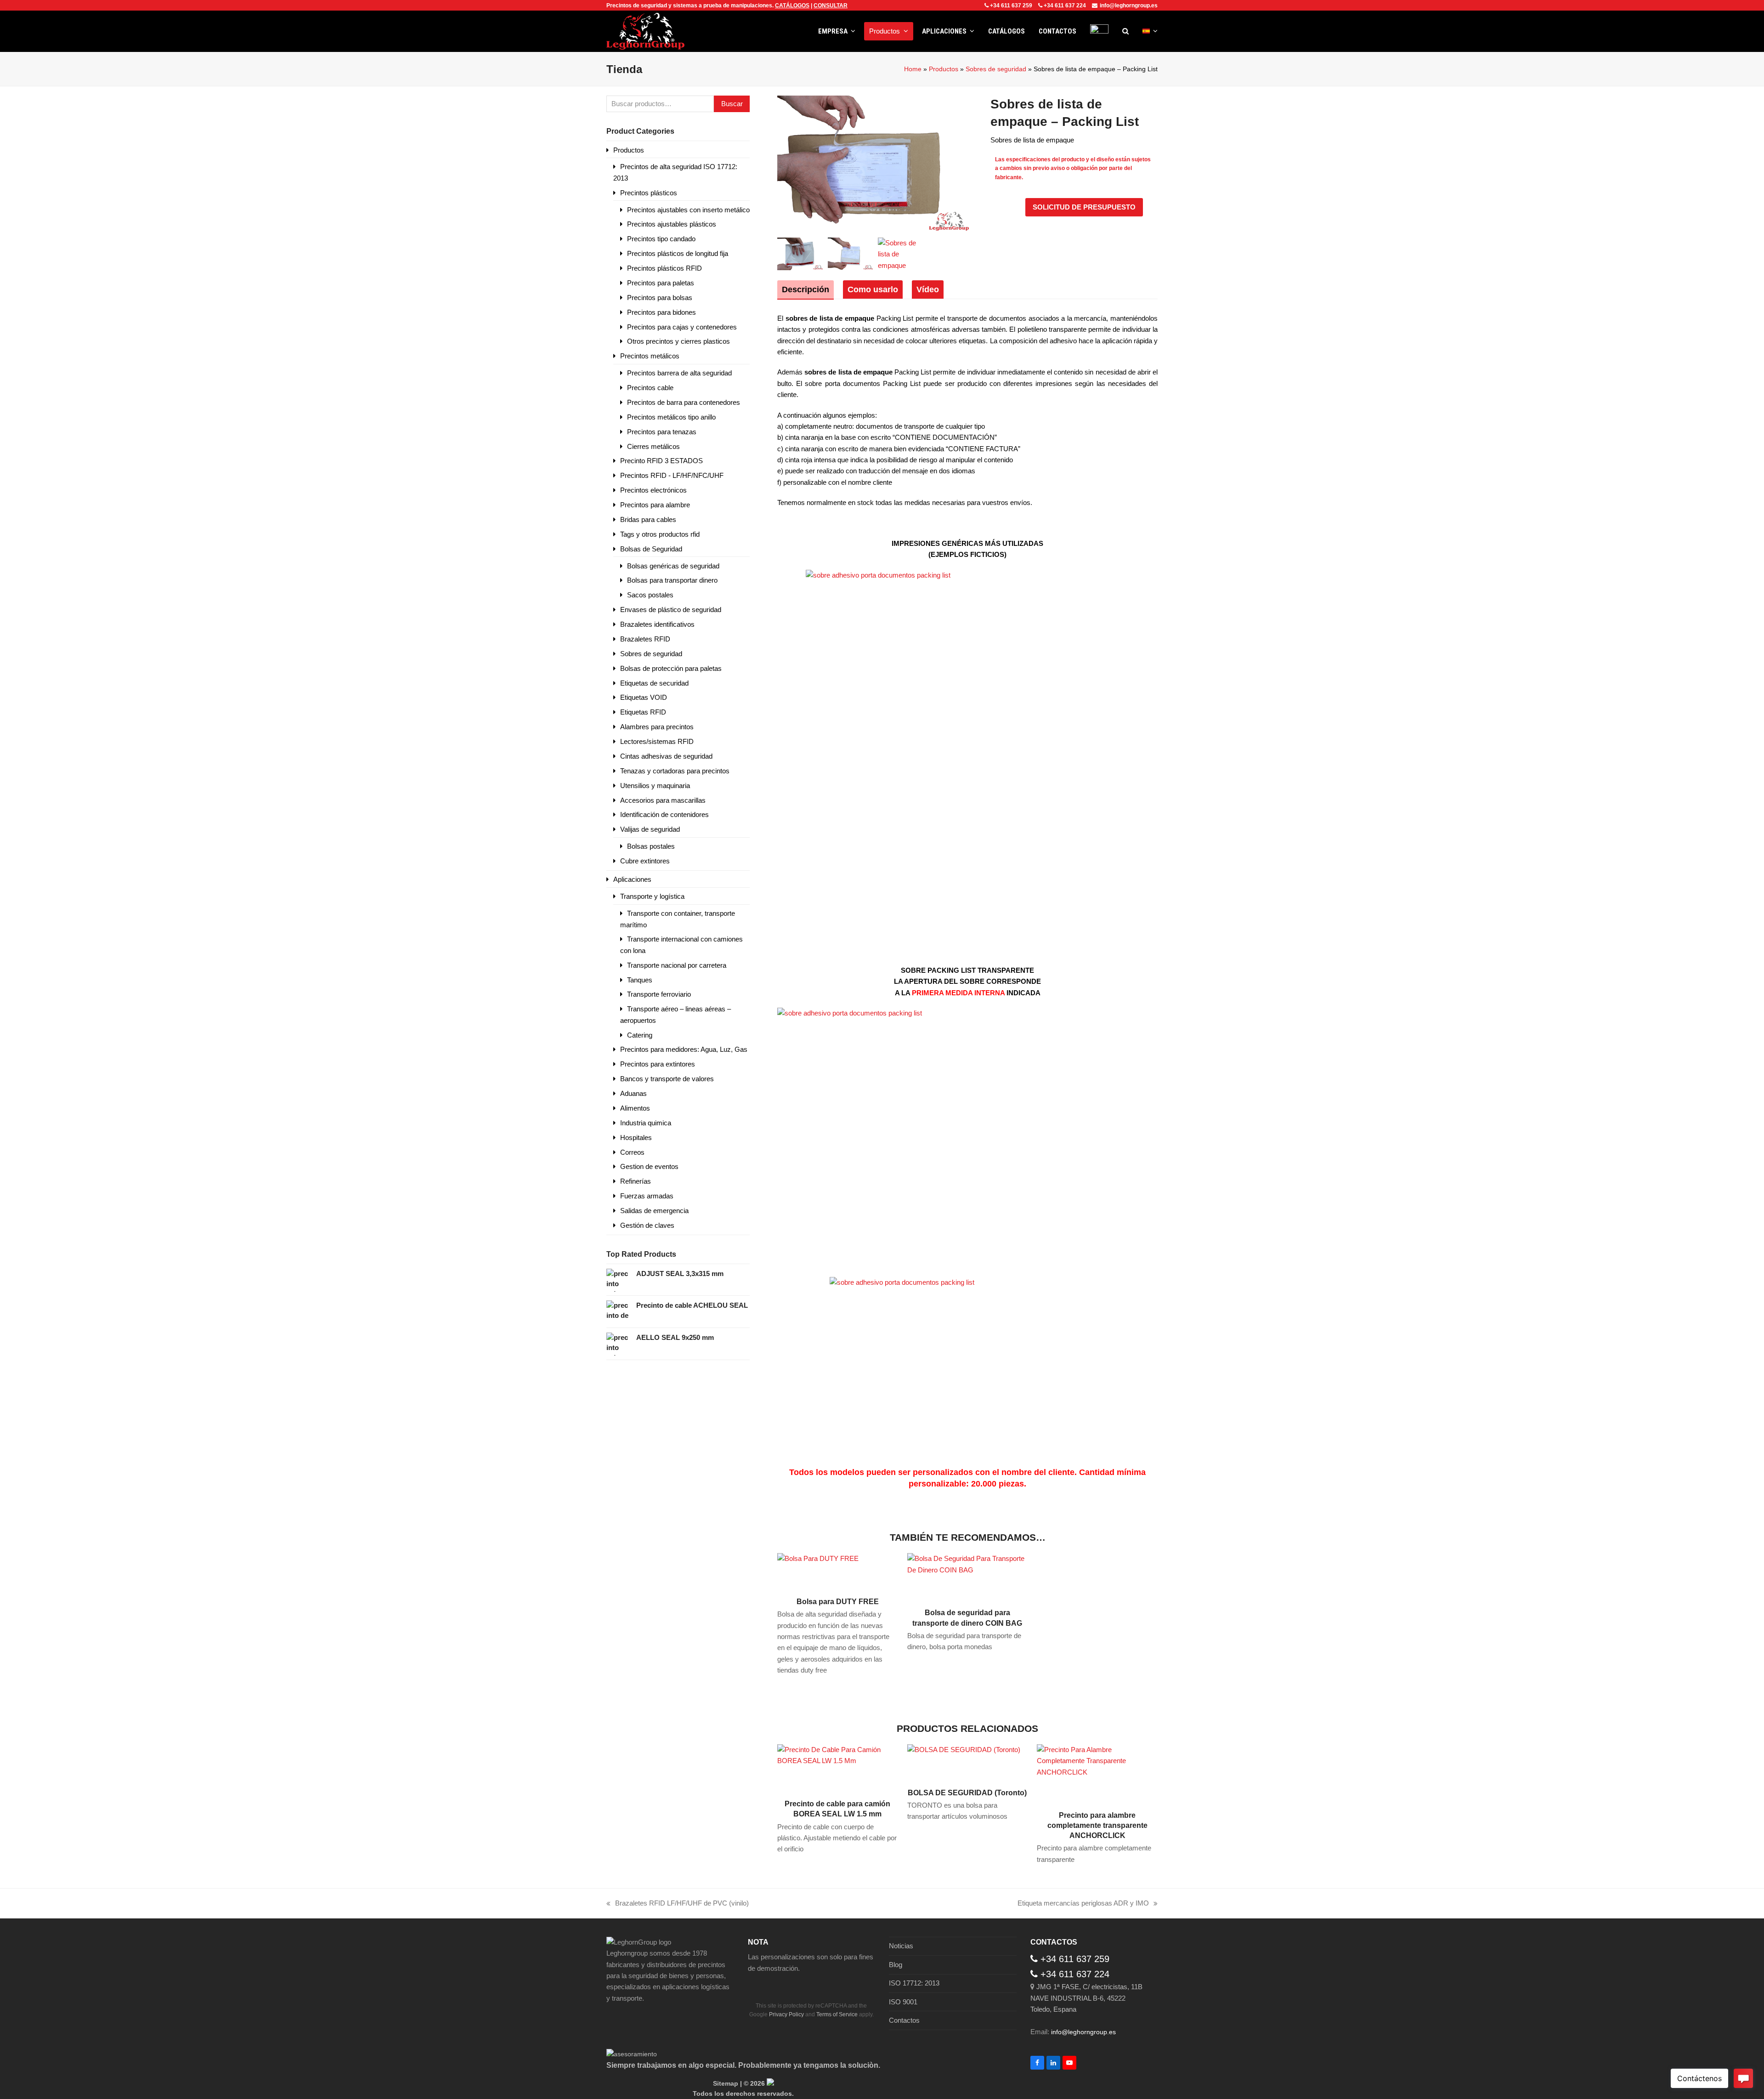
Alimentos (635, 1108)
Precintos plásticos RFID (664, 268)
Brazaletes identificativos (657, 624)
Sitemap (726, 2083)
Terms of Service (837, 2014)
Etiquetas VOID (644, 697)
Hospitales (636, 1137)
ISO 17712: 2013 (914, 1983)
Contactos (904, 2020)
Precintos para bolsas (660, 298)
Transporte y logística (652, 896)
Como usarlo (873, 289)
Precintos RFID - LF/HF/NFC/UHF (672, 475)
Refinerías (636, 1181)
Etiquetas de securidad (654, 683)
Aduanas (633, 1093)
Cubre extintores (645, 861)
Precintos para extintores (658, 1064)
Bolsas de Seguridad (651, 549)
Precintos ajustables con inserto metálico (688, 210)
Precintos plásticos (649, 193)
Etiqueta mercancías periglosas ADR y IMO (1083, 1904)
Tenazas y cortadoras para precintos (675, 771)
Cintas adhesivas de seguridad (666, 756)
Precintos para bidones (661, 312)
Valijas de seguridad (650, 829)
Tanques (640, 980)
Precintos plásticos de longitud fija (678, 253)
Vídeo (928, 289)
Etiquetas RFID (643, 712)
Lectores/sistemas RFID (657, 741)
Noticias (901, 1946)
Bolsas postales (651, 846)
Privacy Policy (786, 2014)
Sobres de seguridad (996, 69)
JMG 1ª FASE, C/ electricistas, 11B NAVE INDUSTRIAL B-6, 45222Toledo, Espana (1086, 1998)
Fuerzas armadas (647, 1196)
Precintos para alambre (655, 505)
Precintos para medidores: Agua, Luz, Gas (684, 1049)
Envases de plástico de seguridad (671, 610)
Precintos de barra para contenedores (684, 402)
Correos (632, 1152)
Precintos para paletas (661, 283)
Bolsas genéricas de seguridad (673, 566)
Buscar (732, 104)
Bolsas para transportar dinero (672, 580)
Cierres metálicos (653, 446)
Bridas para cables (648, 519)
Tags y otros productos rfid (660, 534)
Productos (944, 69)
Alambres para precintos (657, 727)
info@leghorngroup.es (1129, 6)
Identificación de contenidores (664, 814)
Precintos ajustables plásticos (672, 224)
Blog (896, 1965)
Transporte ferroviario (659, 994)
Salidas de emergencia (654, 1211)
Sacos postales (650, 595)
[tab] (806, 289)
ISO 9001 (903, 2002)
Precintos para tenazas (662, 432)
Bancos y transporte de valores (667, 1079)
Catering (640, 1035)
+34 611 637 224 (1065, 6)
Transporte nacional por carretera (677, 965)
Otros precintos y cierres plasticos (678, 341)
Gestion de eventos (649, 1166)
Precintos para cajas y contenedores (682, 327)
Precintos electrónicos (653, 490)
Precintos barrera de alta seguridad (679, 373)
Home (913, 69)
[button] (1125, 31)
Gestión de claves (647, 1225)
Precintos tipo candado (661, 239)
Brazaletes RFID (645, 639)
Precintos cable (650, 388)
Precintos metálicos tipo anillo (671, 417)
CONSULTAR (831, 6)
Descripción (806, 289)
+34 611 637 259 (1011, 6)
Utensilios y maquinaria (655, 786)
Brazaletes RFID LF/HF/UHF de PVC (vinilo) (678, 1904)
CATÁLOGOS (792, 6)
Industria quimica (646, 1123)
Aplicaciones (632, 879)
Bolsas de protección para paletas (671, 668)
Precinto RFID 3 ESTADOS (661, 461)
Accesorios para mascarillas (663, 800)
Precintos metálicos (650, 356)
